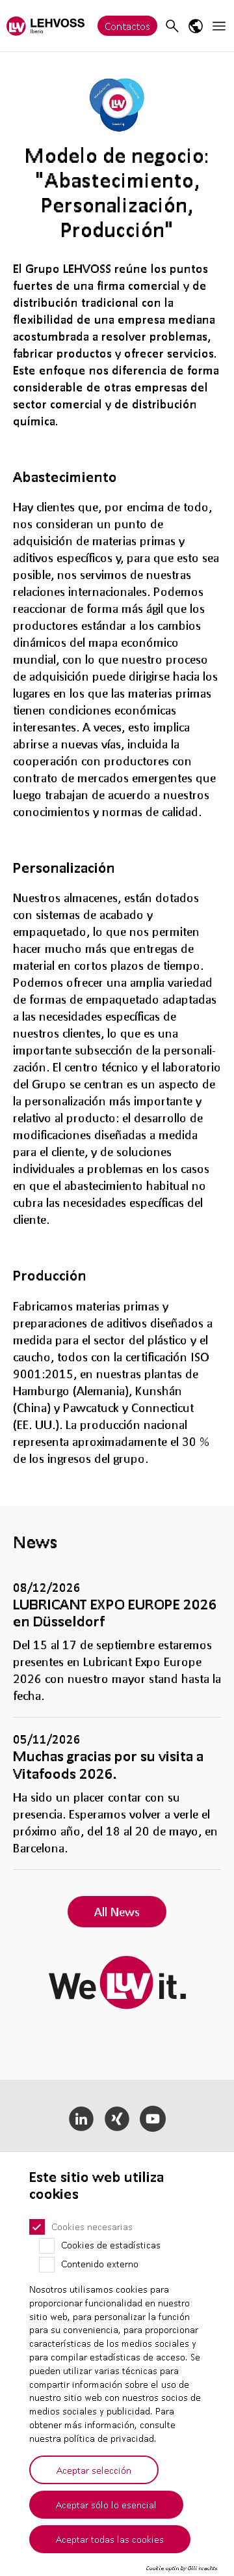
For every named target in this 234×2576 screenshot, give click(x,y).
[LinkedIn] (82, 2119)
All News (117, 1912)
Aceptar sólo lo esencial (106, 2504)
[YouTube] (152, 2119)
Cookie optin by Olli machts (182, 2568)
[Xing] (117, 2119)
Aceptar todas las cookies (110, 2539)
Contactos (127, 26)
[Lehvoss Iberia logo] (45, 26)
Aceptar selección (94, 2470)
